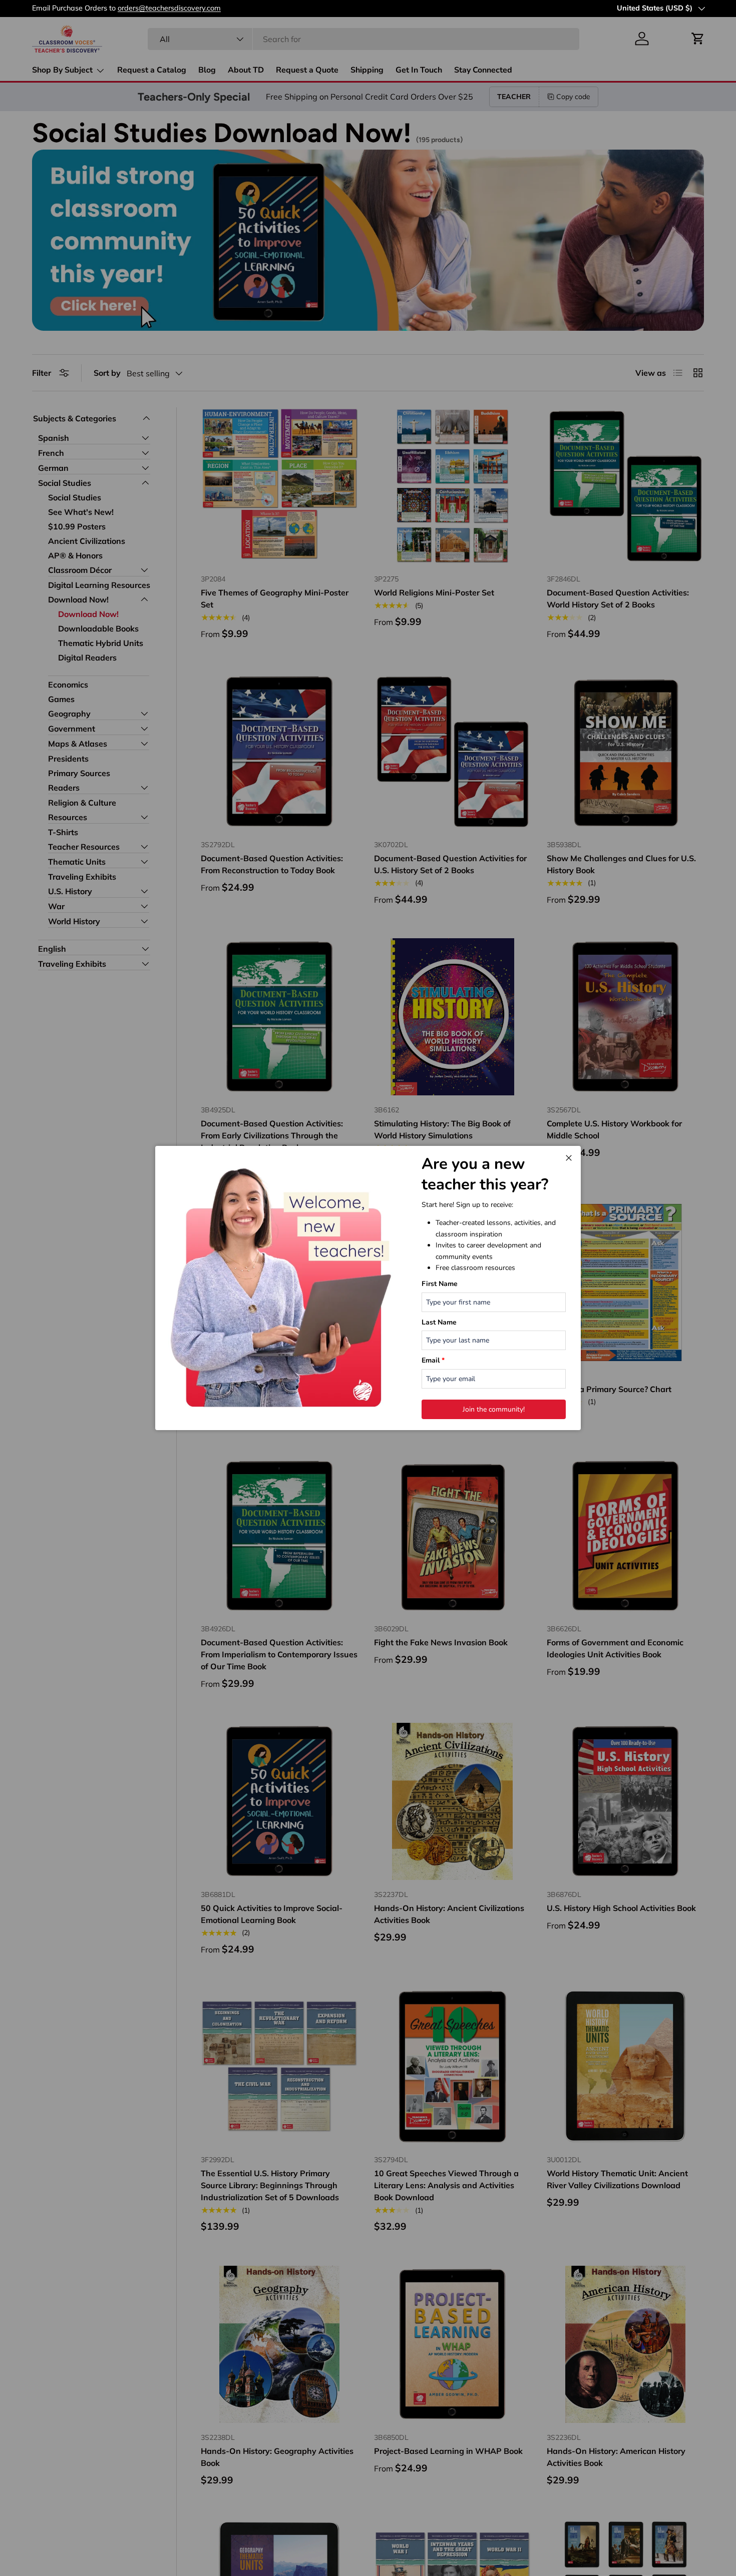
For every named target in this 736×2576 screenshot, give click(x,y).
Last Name (439, 1322)
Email (433, 1360)
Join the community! (494, 1409)
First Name (440, 1284)
